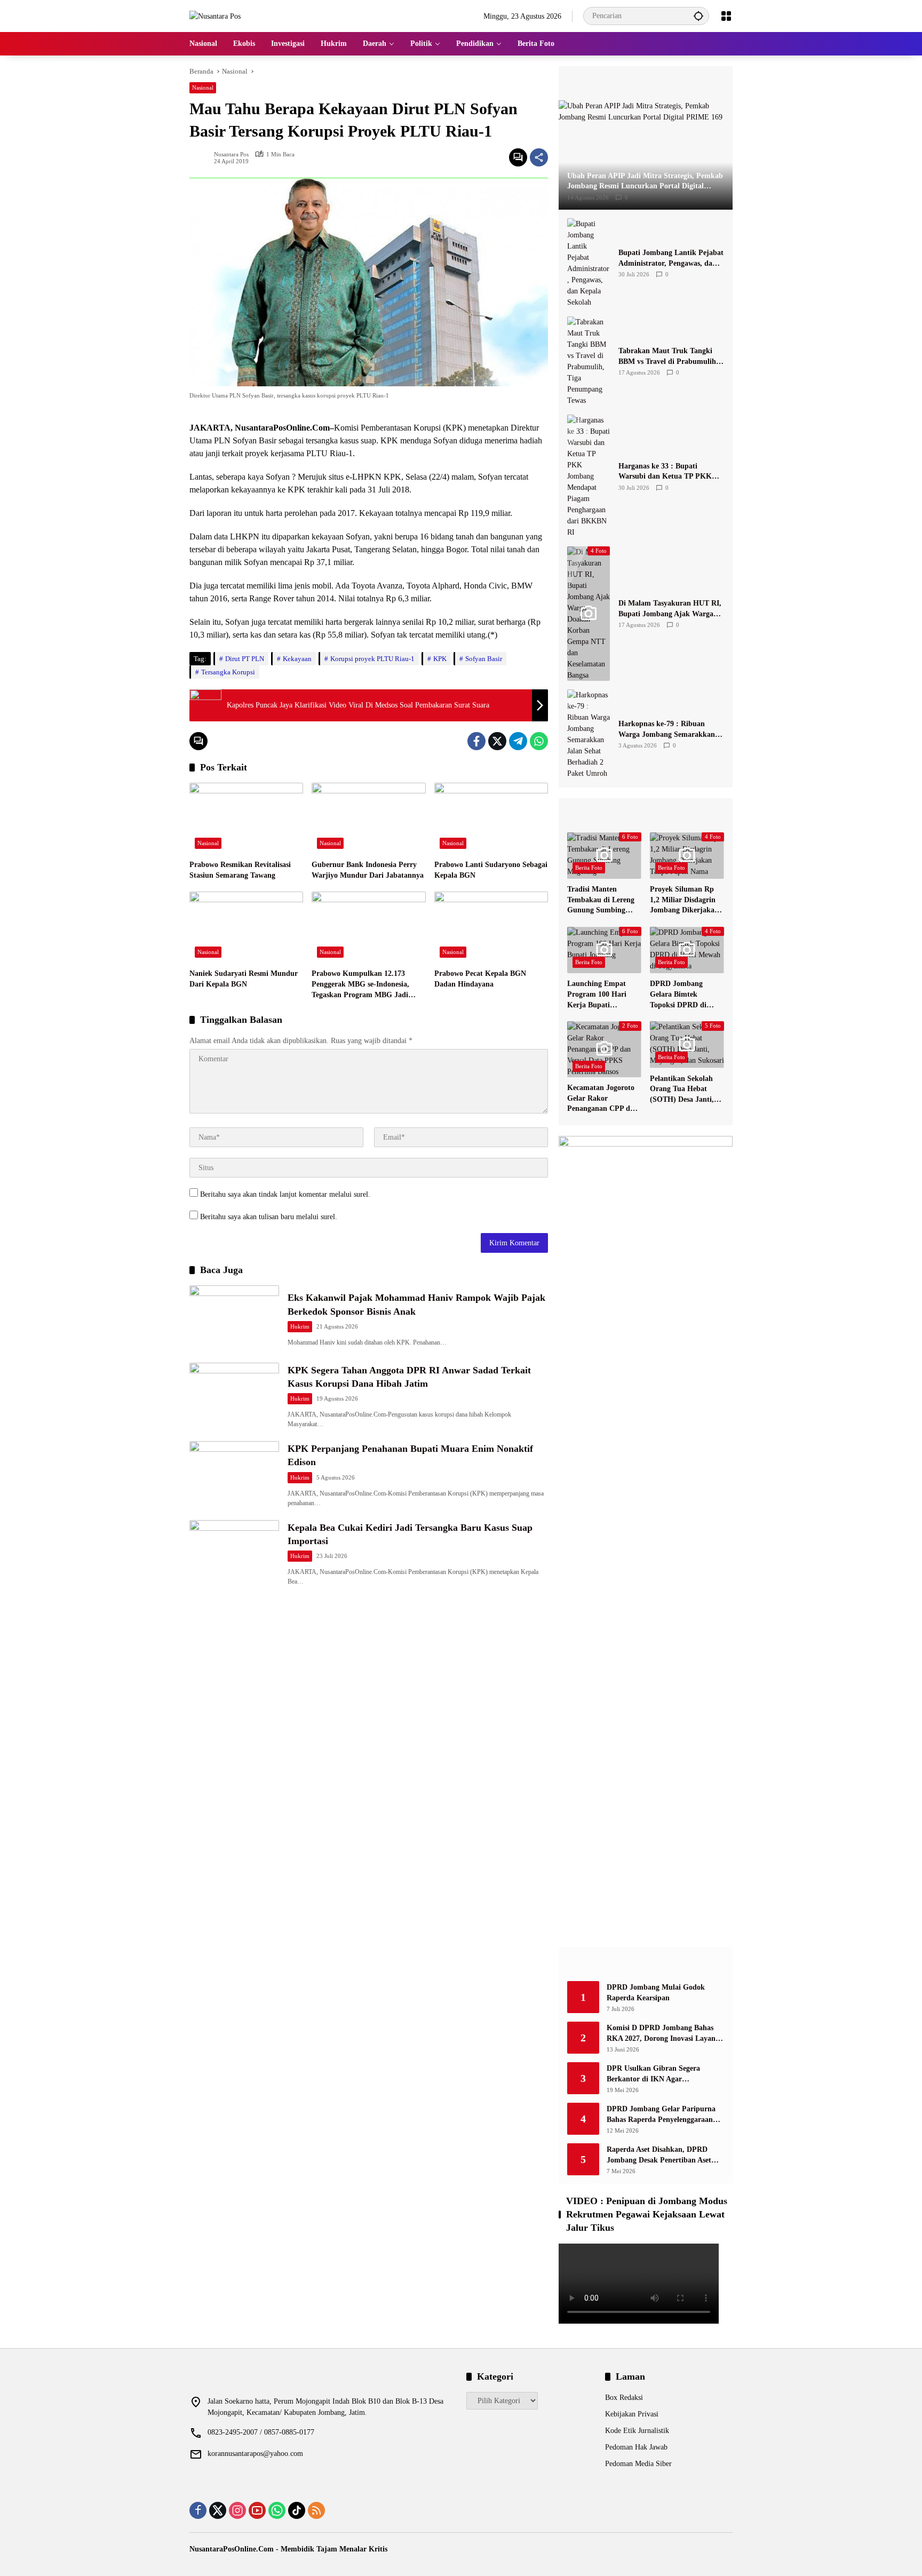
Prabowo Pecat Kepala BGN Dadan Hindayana (480, 979)
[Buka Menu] (726, 16)
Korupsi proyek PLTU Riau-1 (372, 659)
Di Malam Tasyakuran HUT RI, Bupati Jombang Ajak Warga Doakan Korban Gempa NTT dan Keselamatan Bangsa (670, 609)
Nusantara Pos (231, 154)
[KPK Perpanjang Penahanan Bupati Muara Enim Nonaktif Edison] (234, 1473)
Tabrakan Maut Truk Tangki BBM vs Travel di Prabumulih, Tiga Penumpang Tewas (668, 357)
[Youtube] (257, 2510)
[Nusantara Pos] (215, 16)
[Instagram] (237, 2510)
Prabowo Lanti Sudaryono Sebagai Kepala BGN (491, 870)
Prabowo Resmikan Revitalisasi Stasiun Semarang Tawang (240, 870)
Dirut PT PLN (245, 659)
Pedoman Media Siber (638, 2464)
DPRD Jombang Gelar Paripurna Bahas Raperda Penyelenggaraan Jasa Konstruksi (661, 2115)
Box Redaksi (624, 2398)
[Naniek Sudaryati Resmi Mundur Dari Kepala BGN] (246, 927)
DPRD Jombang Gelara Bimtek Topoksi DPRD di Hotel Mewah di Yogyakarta (678, 995)
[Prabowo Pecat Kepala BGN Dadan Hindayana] (491, 927)
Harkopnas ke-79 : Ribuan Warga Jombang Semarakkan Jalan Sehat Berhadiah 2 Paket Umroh (669, 730)
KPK (440, 659)
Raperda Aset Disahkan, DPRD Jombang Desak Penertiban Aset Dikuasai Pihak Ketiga (659, 2155)
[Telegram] (518, 741)
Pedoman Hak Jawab (636, 2447)
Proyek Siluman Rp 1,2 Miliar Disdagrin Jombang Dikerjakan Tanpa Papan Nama (684, 900)
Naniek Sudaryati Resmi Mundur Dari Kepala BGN (244, 979)
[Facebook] (476, 741)
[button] (698, 16)
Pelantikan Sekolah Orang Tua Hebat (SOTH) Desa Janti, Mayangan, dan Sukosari (682, 1090)
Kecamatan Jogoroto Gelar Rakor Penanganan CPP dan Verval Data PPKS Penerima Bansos (603, 1099)
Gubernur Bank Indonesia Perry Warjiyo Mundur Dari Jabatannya (368, 870)
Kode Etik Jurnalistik (637, 2431)
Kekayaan (297, 659)
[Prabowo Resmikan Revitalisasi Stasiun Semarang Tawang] (246, 818)
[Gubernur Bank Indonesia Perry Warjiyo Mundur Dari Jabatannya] (368, 818)
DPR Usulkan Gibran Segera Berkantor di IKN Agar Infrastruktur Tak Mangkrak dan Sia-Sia (661, 2074)
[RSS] (316, 2510)
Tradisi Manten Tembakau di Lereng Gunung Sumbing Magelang (601, 900)
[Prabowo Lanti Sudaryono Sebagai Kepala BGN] (491, 818)
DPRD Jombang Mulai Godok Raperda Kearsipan (656, 1993)
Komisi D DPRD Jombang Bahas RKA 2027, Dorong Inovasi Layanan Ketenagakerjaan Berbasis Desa (665, 2034)
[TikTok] (297, 2510)
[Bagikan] (539, 157)
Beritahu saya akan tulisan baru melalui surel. (269, 1217)
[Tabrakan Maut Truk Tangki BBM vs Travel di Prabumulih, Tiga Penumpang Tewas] (589, 361)
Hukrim (300, 1326)
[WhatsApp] (539, 741)
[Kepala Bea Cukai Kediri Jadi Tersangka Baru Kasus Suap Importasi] (234, 1552)
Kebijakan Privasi (632, 2414)
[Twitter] (497, 741)
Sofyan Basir (484, 659)
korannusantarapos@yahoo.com (255, 2454)
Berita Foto (589, 868)
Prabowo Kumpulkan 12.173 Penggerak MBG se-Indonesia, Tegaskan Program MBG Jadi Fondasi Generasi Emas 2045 (360, 985)
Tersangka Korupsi (228, 672)
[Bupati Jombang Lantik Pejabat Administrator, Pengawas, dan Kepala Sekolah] (589, 263)
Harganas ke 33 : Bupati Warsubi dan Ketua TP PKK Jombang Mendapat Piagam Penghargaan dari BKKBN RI (667, 472)
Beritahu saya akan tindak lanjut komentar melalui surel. (285, 1194)
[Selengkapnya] (646, 83)
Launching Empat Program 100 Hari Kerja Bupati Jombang (597, 995)
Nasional (203, 88)
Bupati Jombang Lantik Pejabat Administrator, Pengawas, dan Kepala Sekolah (671, 259)
